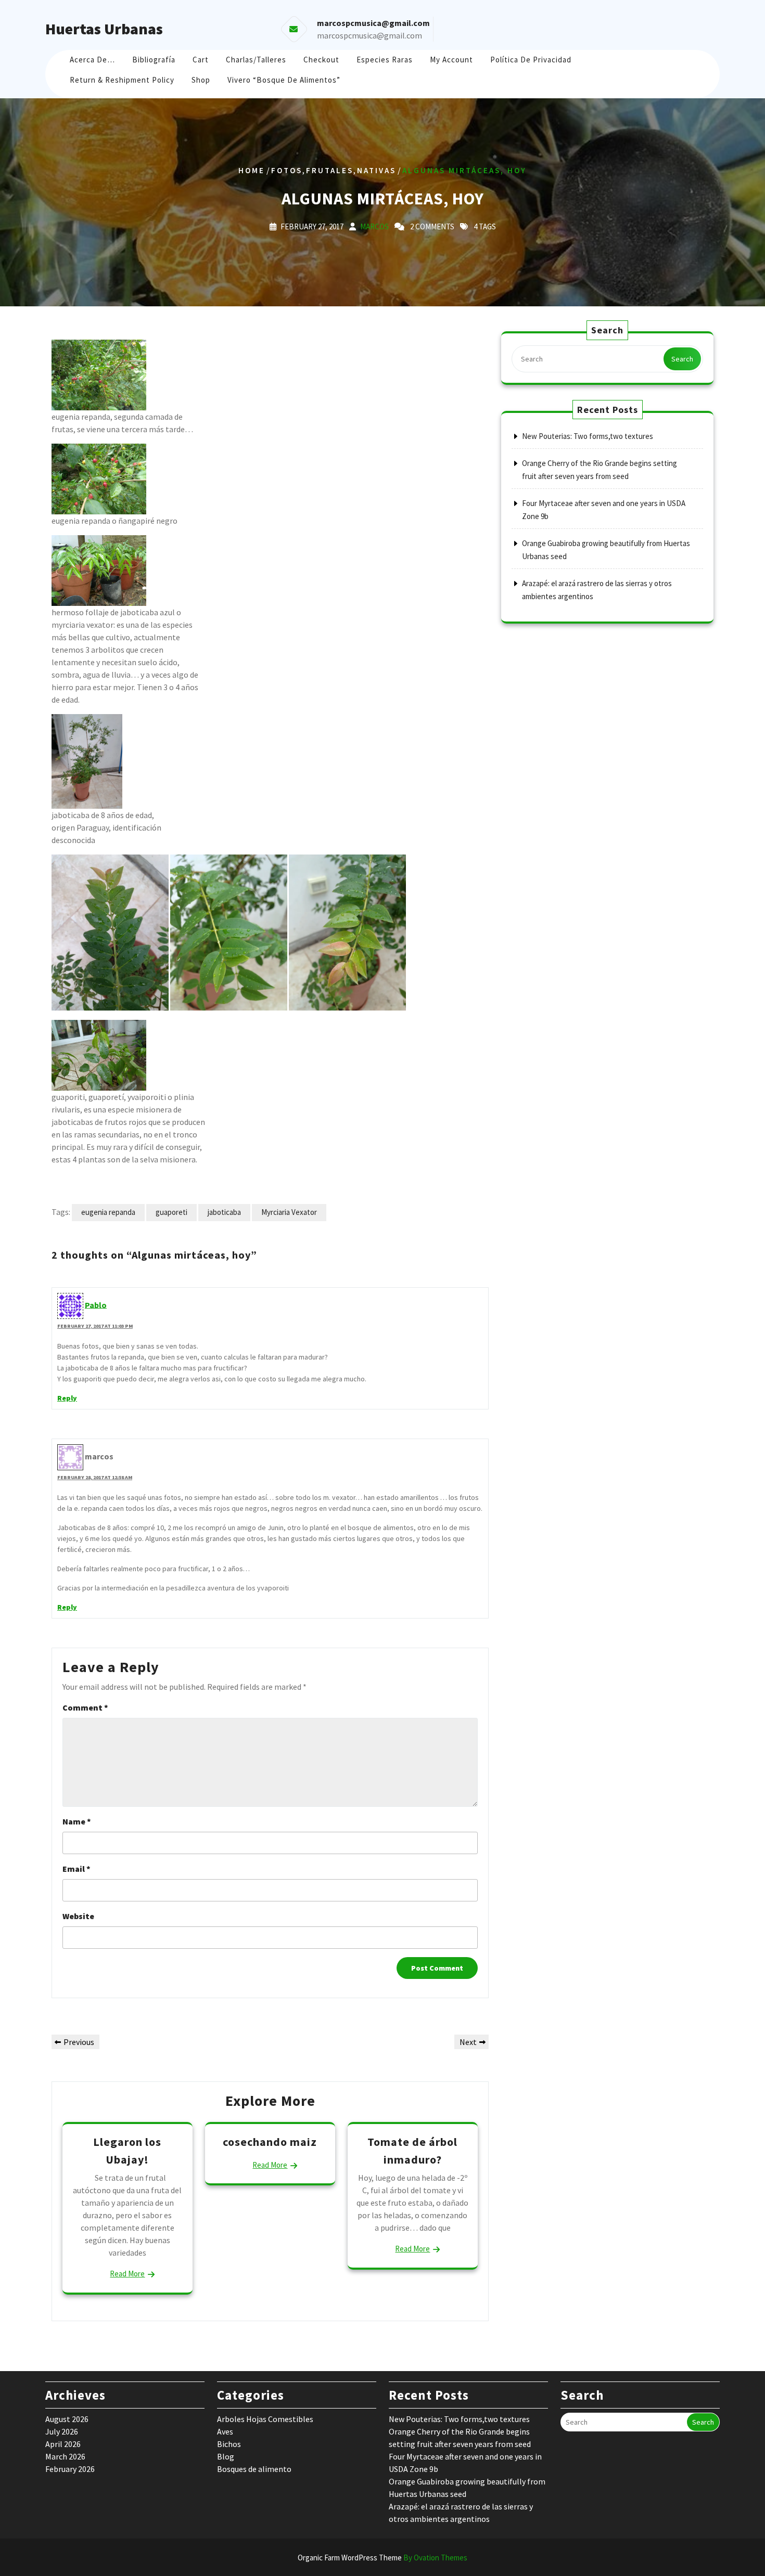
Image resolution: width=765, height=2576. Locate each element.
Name (77, 1821)
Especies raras (385, 60)
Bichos (229, 2444)
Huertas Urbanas (104, 29)
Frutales (330, 170)
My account (451, 60)
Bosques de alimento (254, 2469)
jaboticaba (224, 1212)
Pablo (96, 1304)
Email (76, 1869)
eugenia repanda (108, 1212)
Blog (226, 2456)
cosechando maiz (270, 2142)
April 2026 (63, 2444)
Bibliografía (154, 60)
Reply (67, 1398)
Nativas (377, 170)
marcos (374, 226)
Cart (201, 60)
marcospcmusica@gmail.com (369, 35)
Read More (127, 2274)
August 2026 (67, 2419)
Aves (225, 2431)
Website (78, 1916)
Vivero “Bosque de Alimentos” (284, 80)
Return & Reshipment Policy (122, 80)
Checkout (321, 60)
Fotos (287, 170)
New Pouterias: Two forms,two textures (588, 436)
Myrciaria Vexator (289, 1212)
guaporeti (171, 1212)
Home (252, 170)
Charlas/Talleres (256, 60)
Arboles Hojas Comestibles (265, 2419)
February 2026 (70, 2469)
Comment (85, 1707)
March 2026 (65, 2456)
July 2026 (62, 2431)
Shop (201, 80)
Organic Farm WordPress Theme (382, 2558)
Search (682, 359)
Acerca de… (92, 60)
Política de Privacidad (531, 60)
